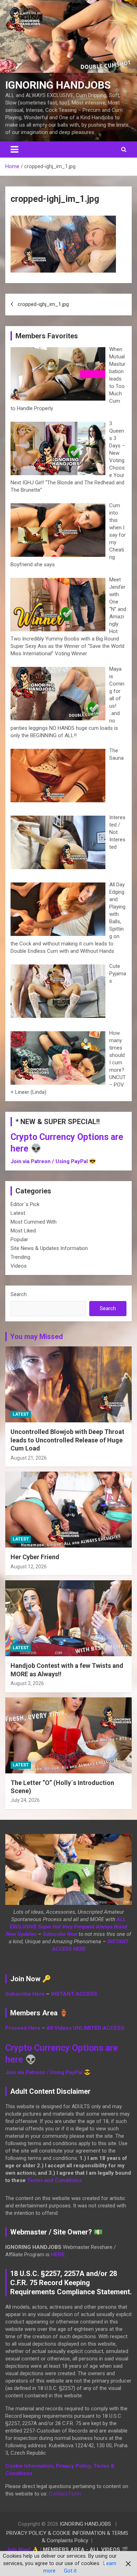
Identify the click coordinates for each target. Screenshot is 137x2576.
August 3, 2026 (27, 1683)
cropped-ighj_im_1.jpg (43, 304)
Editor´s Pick (25, 1204)
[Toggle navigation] (14, 149)
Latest (18, 1213)
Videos (19, 1266)
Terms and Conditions (54, 2180)
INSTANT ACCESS (74, 1994)
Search (19, 1294)
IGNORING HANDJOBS (58, 85)
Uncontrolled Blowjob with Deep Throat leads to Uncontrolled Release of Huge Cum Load (67, 1440)
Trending (20, 1257)
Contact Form (65, 2494)
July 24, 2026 (25, 1800)
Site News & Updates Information (49, 1248)
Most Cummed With (34, 1222)
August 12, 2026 (29, 1567)
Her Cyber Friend (35, 1557)
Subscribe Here (25, 1994)
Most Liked (23, 1231)
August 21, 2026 (29, 1458)
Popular (19, 1239)
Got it (70, 2571)
